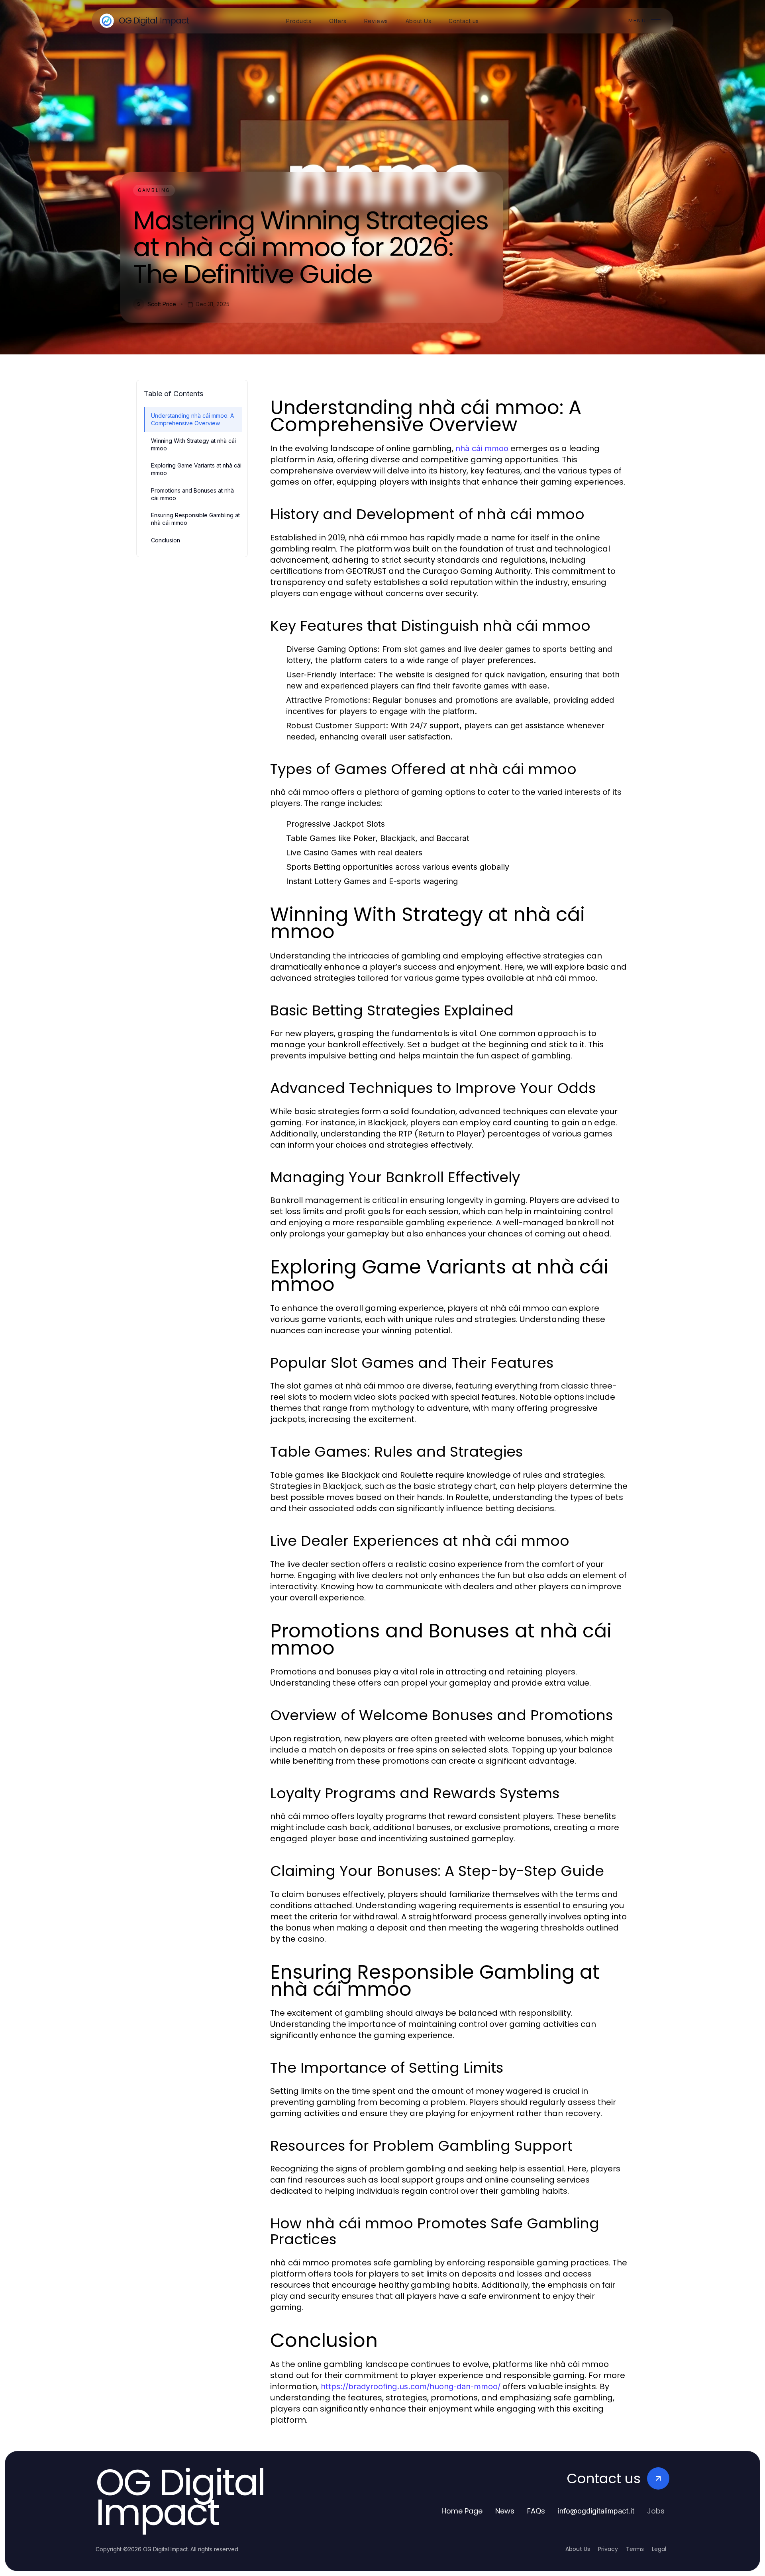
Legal (659, 2549)
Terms (635, 2549)
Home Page (462, 2511)
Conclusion (166, 540)
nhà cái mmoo (482, 448)
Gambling (154, 190)
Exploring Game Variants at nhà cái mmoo (196, 469)
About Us (578, 2549)
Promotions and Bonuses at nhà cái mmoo (192, 494)
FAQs (536, 2511)
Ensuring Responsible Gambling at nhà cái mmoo (195, 519)
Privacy (608, 2549)
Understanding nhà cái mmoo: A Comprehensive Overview (192, 419)
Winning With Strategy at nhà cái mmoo (193, 444)
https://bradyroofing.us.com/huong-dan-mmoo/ (411, 2386)
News (505, 2511)
